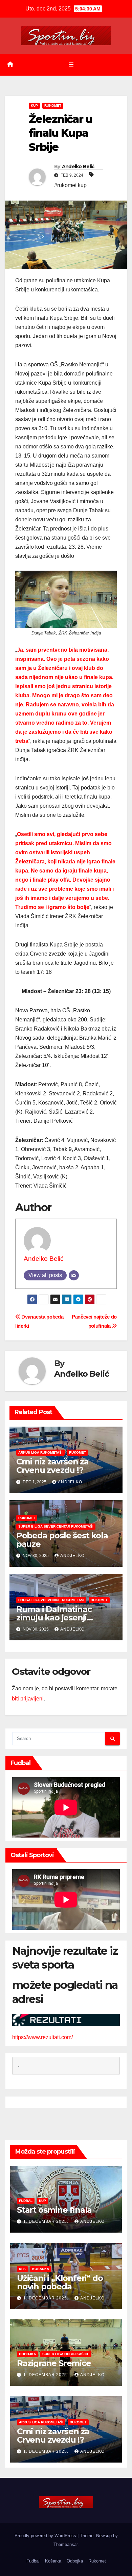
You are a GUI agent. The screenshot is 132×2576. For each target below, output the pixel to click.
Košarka (41, 2269)
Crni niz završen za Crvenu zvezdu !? (52, 1466)
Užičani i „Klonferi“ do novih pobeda (60, 2282)
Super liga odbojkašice (66, 2354)
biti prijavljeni (28, 1699)
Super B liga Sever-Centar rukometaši (56, 1526)
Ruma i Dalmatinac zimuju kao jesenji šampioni (54, 1618)
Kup (34, 106)
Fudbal (26, 2201)
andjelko (70, 1482)
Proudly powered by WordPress (46, 2536)
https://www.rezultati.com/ (42, 2037)
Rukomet (53, 106)
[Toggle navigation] (71, 64)
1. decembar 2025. (47, 2221)
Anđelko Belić (78, 166)
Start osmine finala (54, 2210)
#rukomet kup (70, 185)
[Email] (74, 1275)
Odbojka (27, 2354)
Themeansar (65, 2544)
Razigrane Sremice (54, 2363)
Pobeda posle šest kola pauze (62, 1540)
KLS (22, 2269)
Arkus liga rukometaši (40, 1452)
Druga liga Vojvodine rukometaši (51, 1600)
